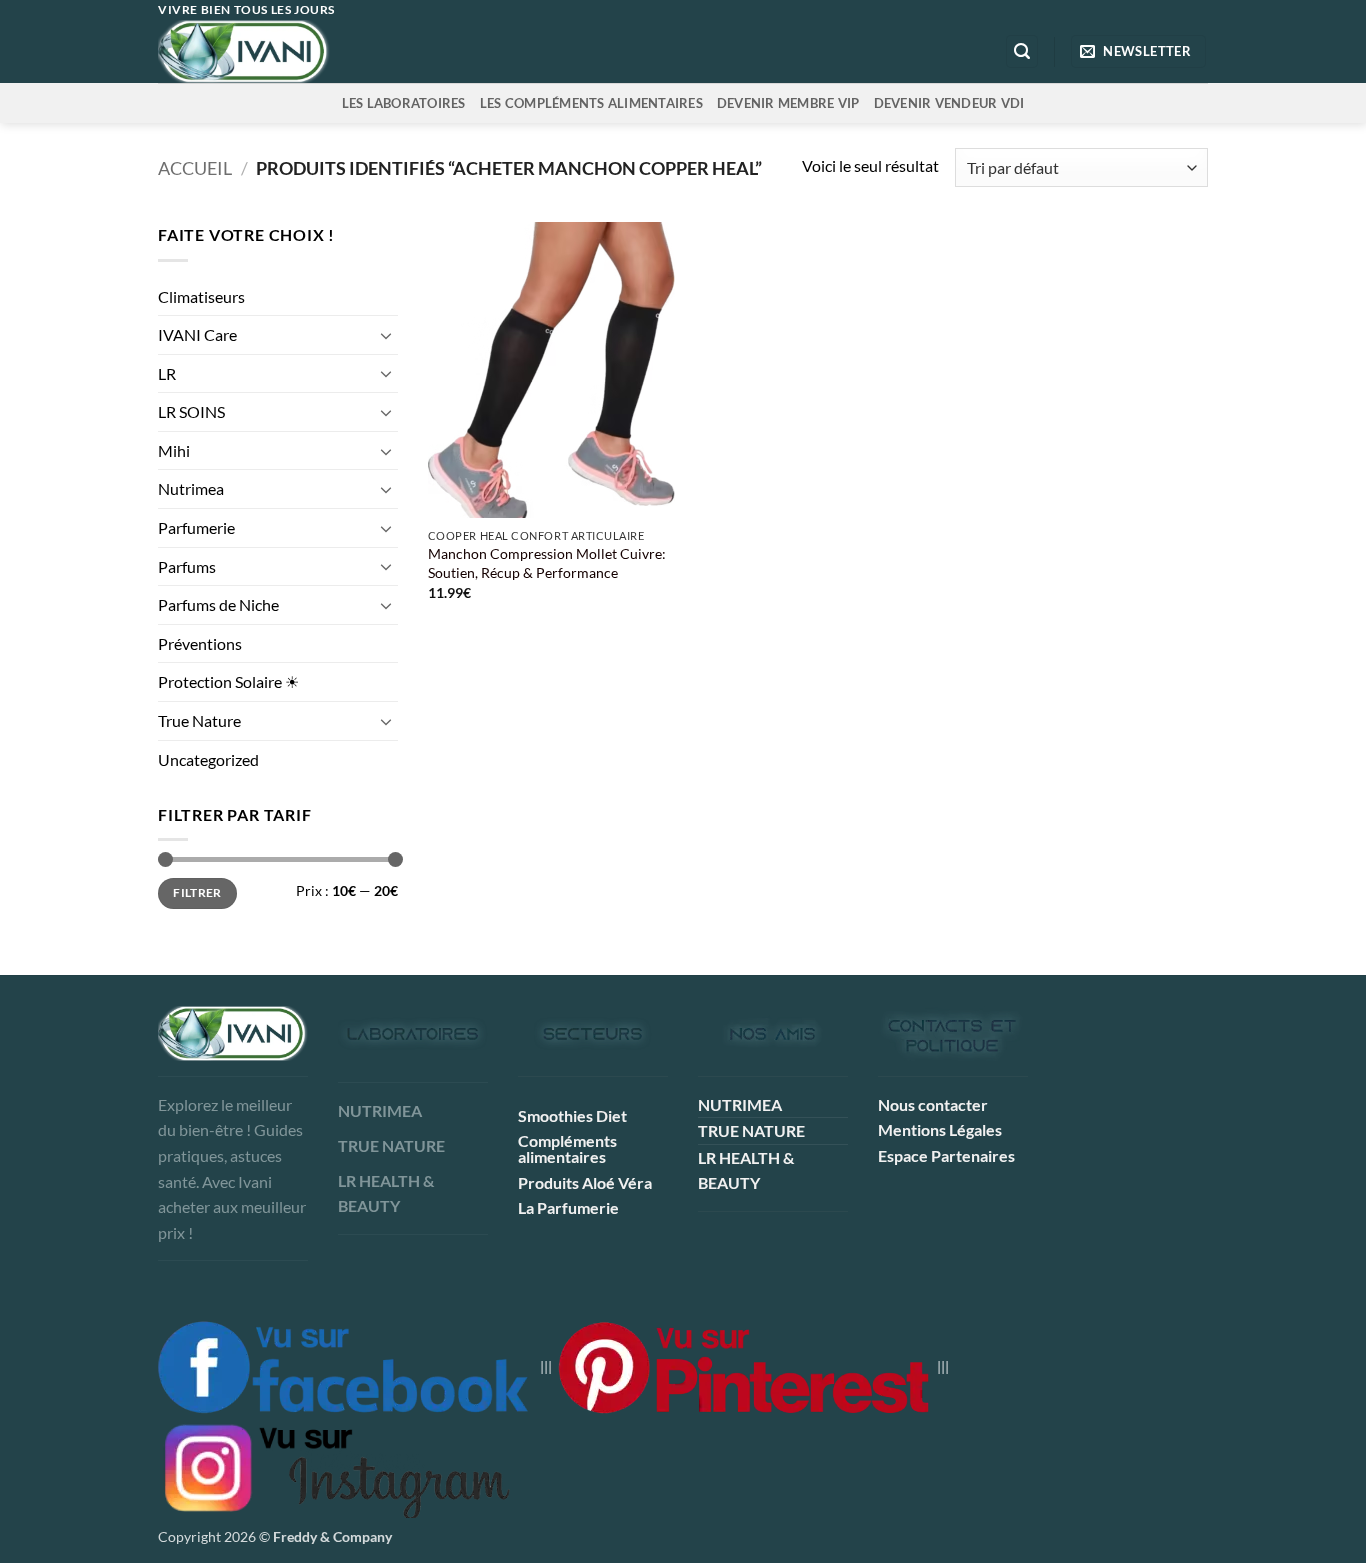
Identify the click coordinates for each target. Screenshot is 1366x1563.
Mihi (174, 450)
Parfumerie (196, 527)
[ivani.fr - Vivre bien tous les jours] (285, 51)
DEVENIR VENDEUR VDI (949, 103)
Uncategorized (208, 759)
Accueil (195, 168)
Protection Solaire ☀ (228, 681)
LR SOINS (191, 411)
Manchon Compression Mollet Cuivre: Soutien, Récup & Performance (547, 563)
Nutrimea (191, 488)
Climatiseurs (201, 296)
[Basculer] (386, 335)
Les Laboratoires (404, 103)
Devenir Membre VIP (788, 103)
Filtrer (197, 892)
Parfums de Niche (218, 604)
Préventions (200, 643)
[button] (1022, 51)
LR (167, 373)
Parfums (187, 566)
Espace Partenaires (946, 1155)
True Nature (199, 720)
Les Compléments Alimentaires (591, 103)
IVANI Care (197, 334)
